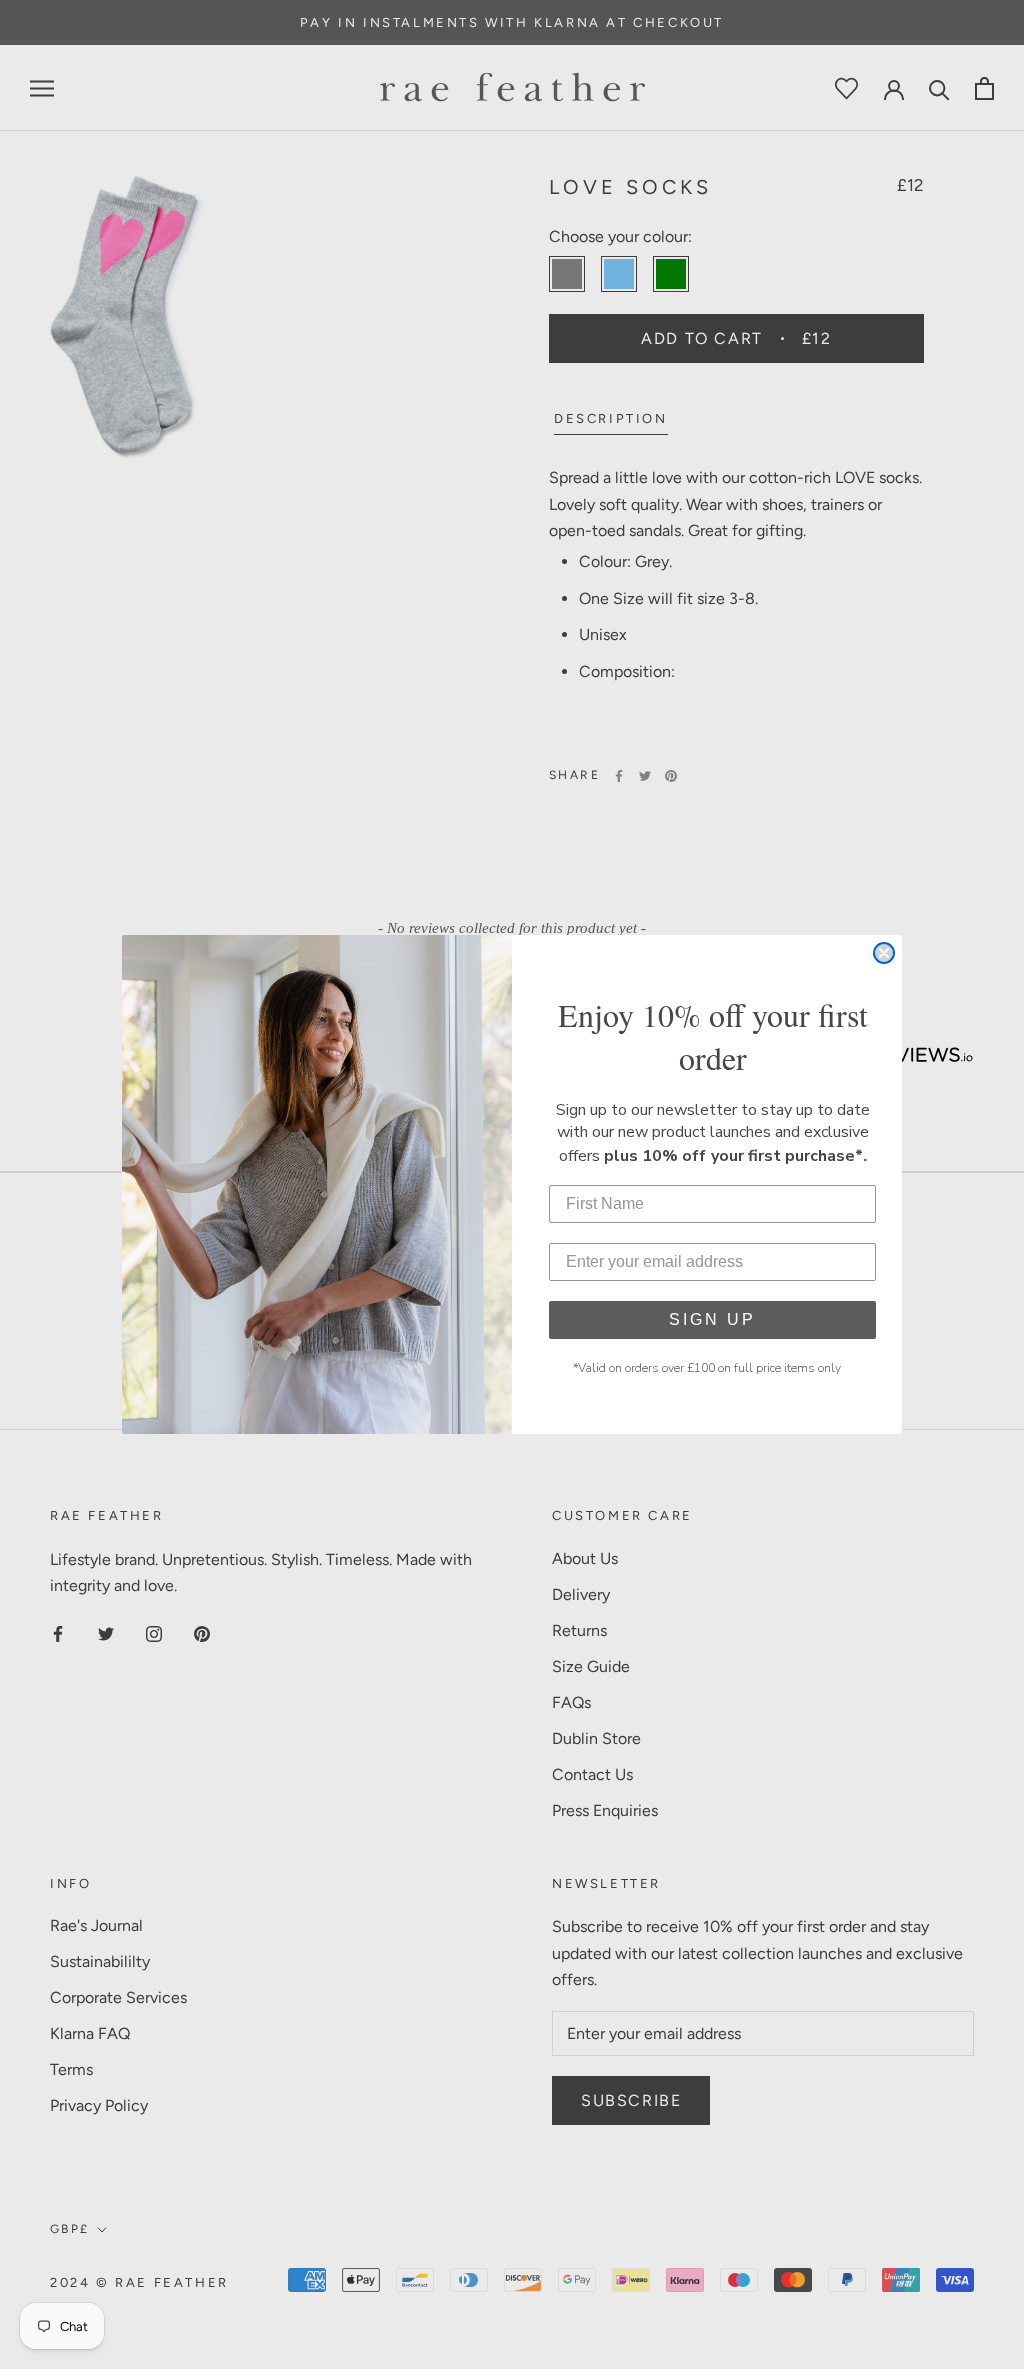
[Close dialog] (884, 953)
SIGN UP (712, 1319)
